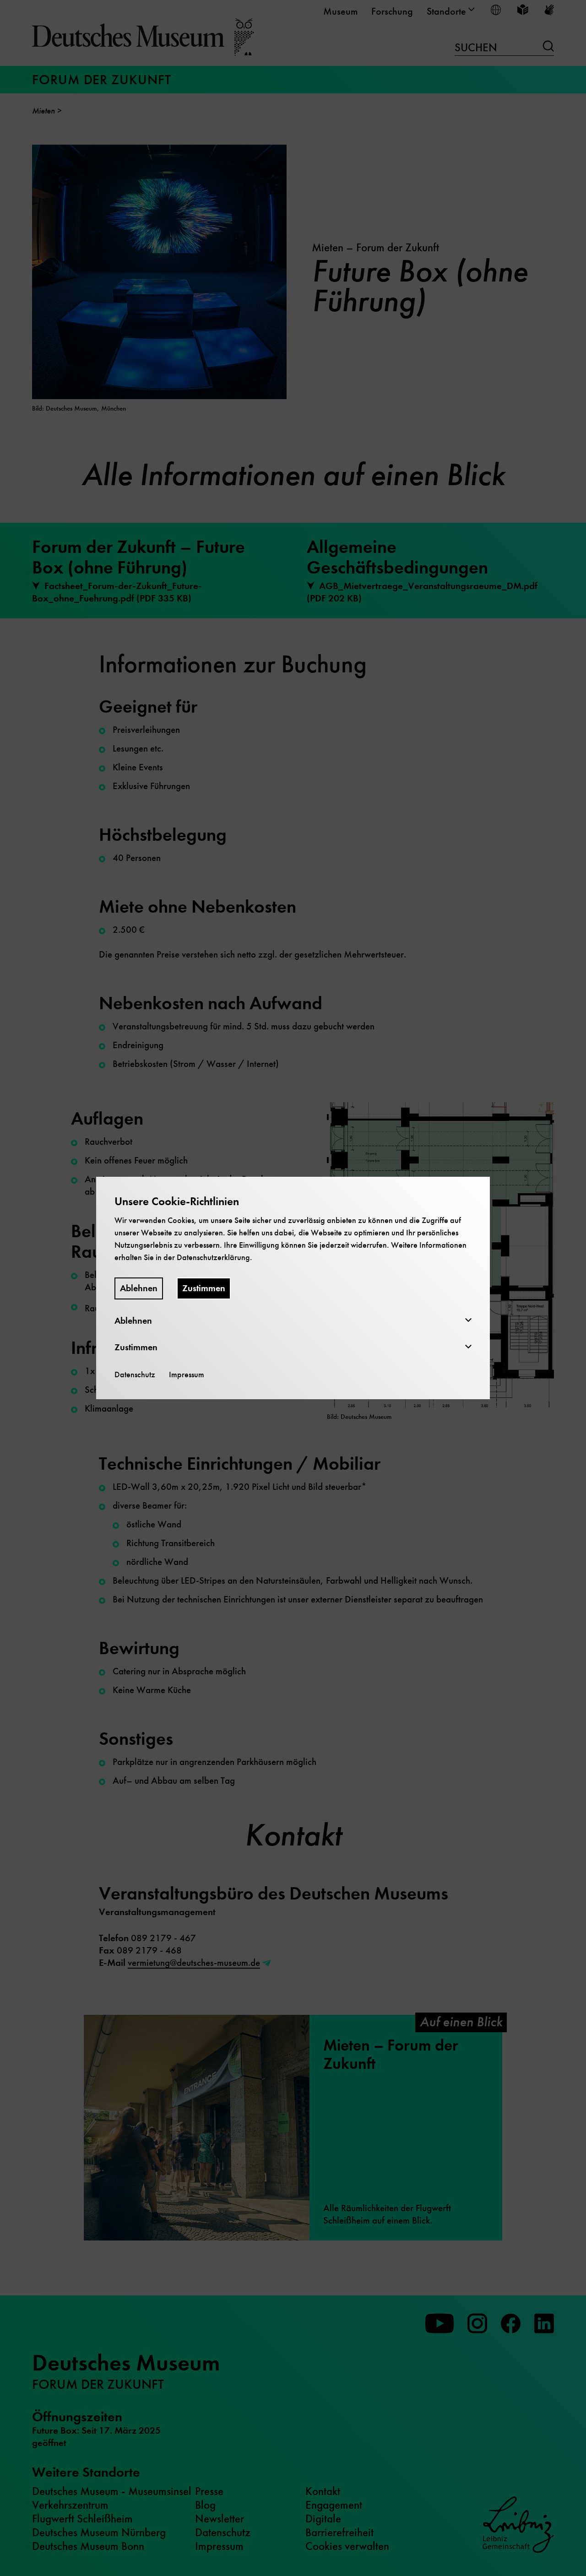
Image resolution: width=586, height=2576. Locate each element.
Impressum (187, 1375)
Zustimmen (204, 1288)
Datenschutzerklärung (213, 1257)
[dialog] (293, 1288)
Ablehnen (139, 1288)
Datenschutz (135, 1375)
